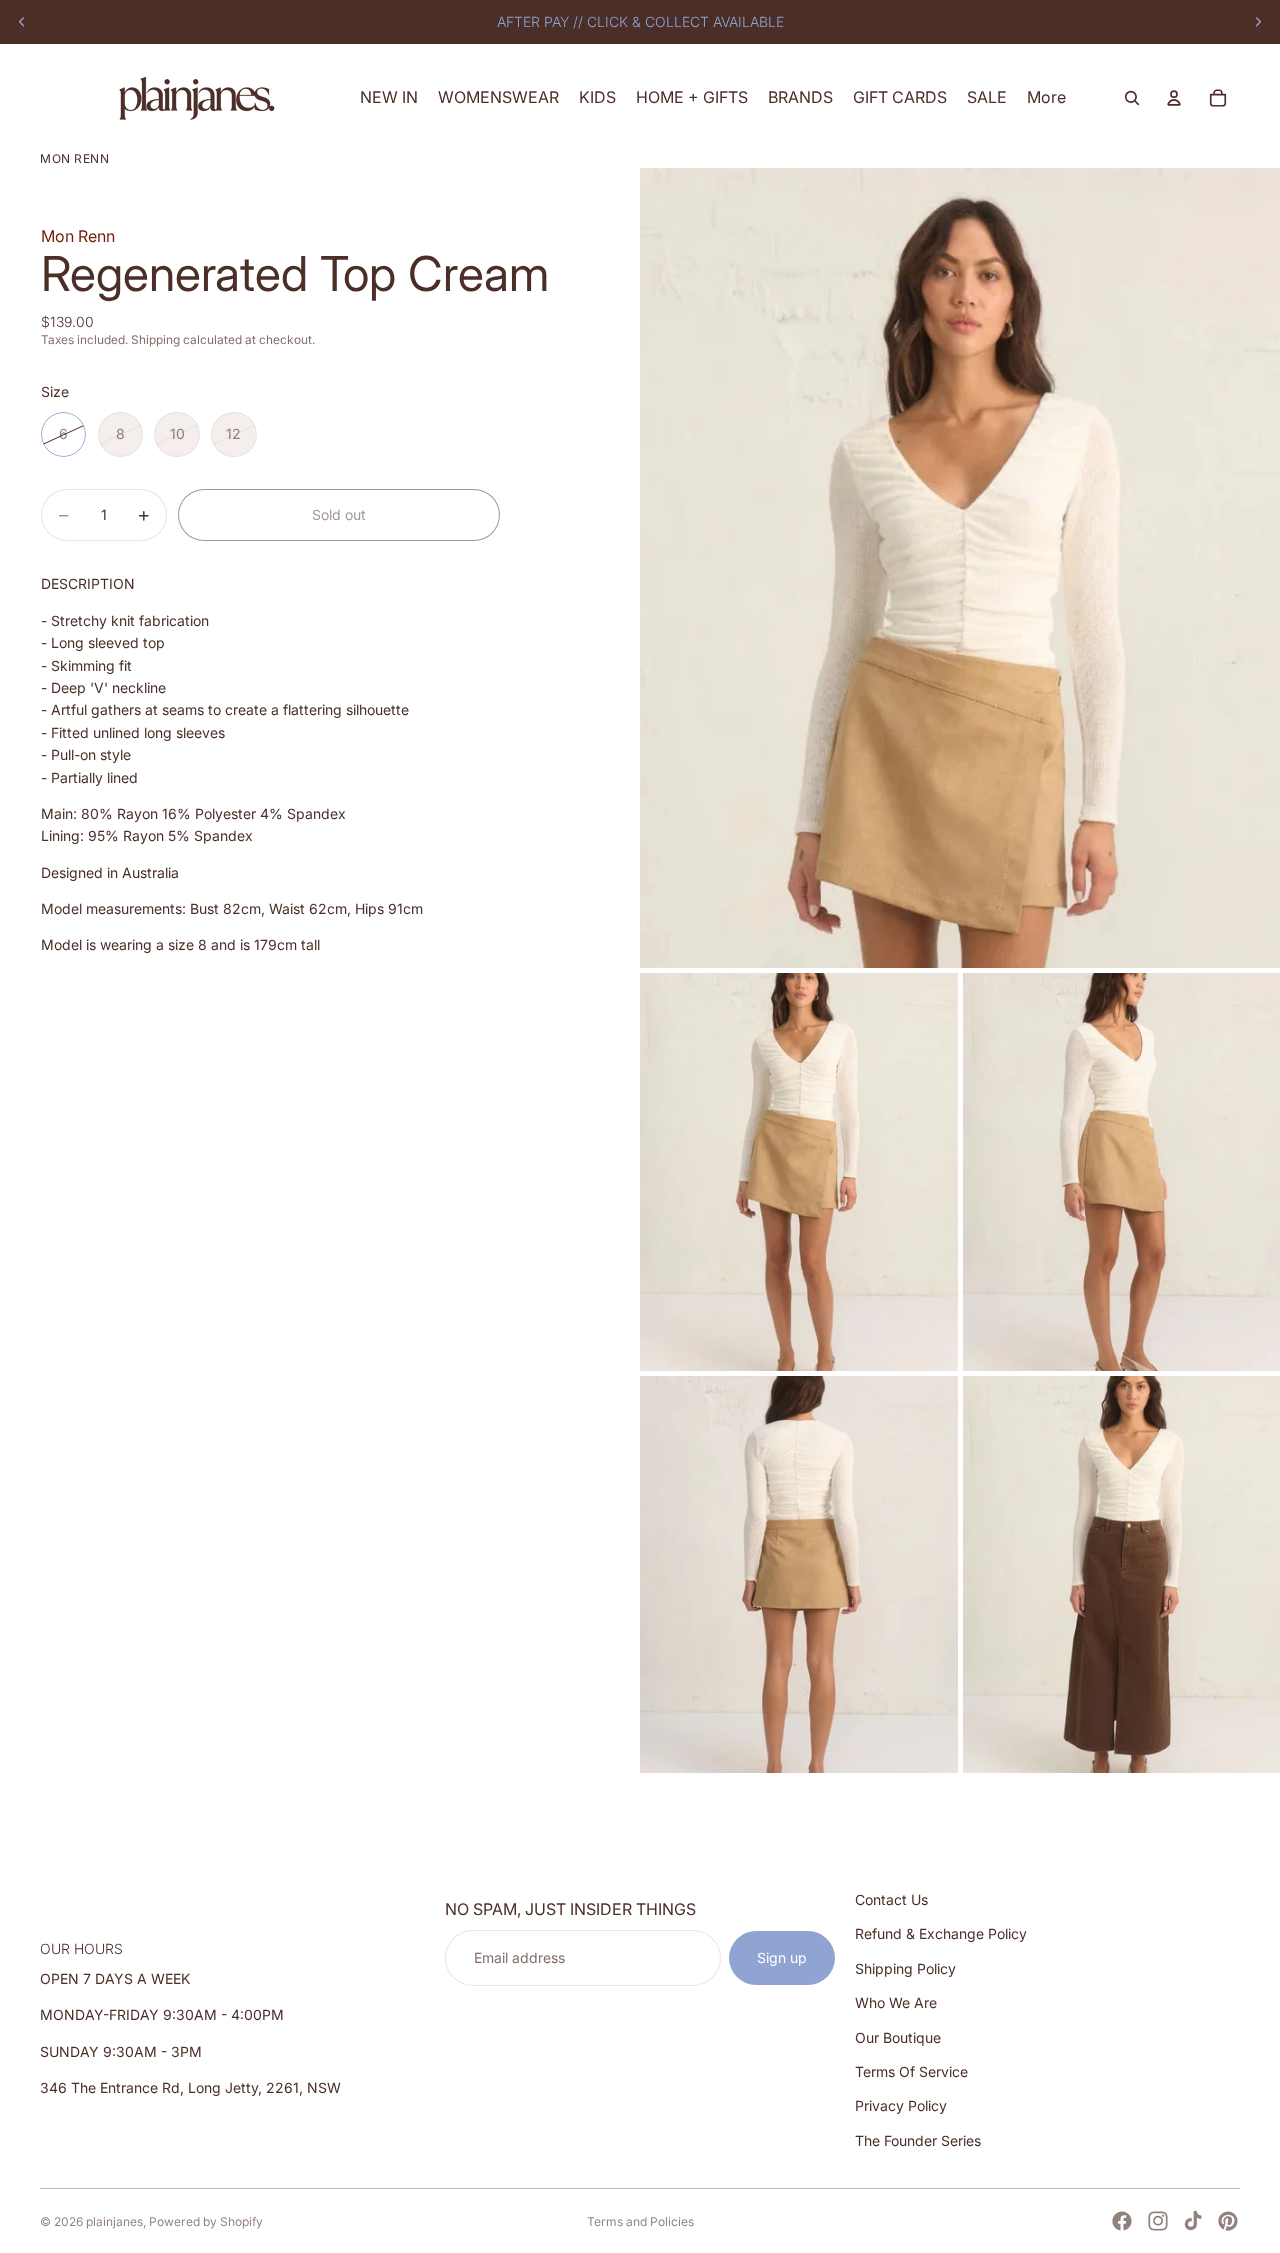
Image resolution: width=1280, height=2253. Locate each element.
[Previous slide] (22, 22)
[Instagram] (1158, 2221)
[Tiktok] (1193, 2221)
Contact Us (891, 1899)
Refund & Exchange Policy (941, 1934)
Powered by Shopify (206, 2221)
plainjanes (114, 2221)
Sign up (782, 1957)
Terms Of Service (911, 2071)
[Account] (1174, 98)
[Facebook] (1122, 2221)
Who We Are (896, 2002)
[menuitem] (1046, 97)
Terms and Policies (640, 2221)
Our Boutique (898, 2037)
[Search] (1132, 98)
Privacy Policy (901, 2106)
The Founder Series (918, 2140)
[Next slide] (1258, 22)
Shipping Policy (905, 1968)
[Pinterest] (1228, 2221)
